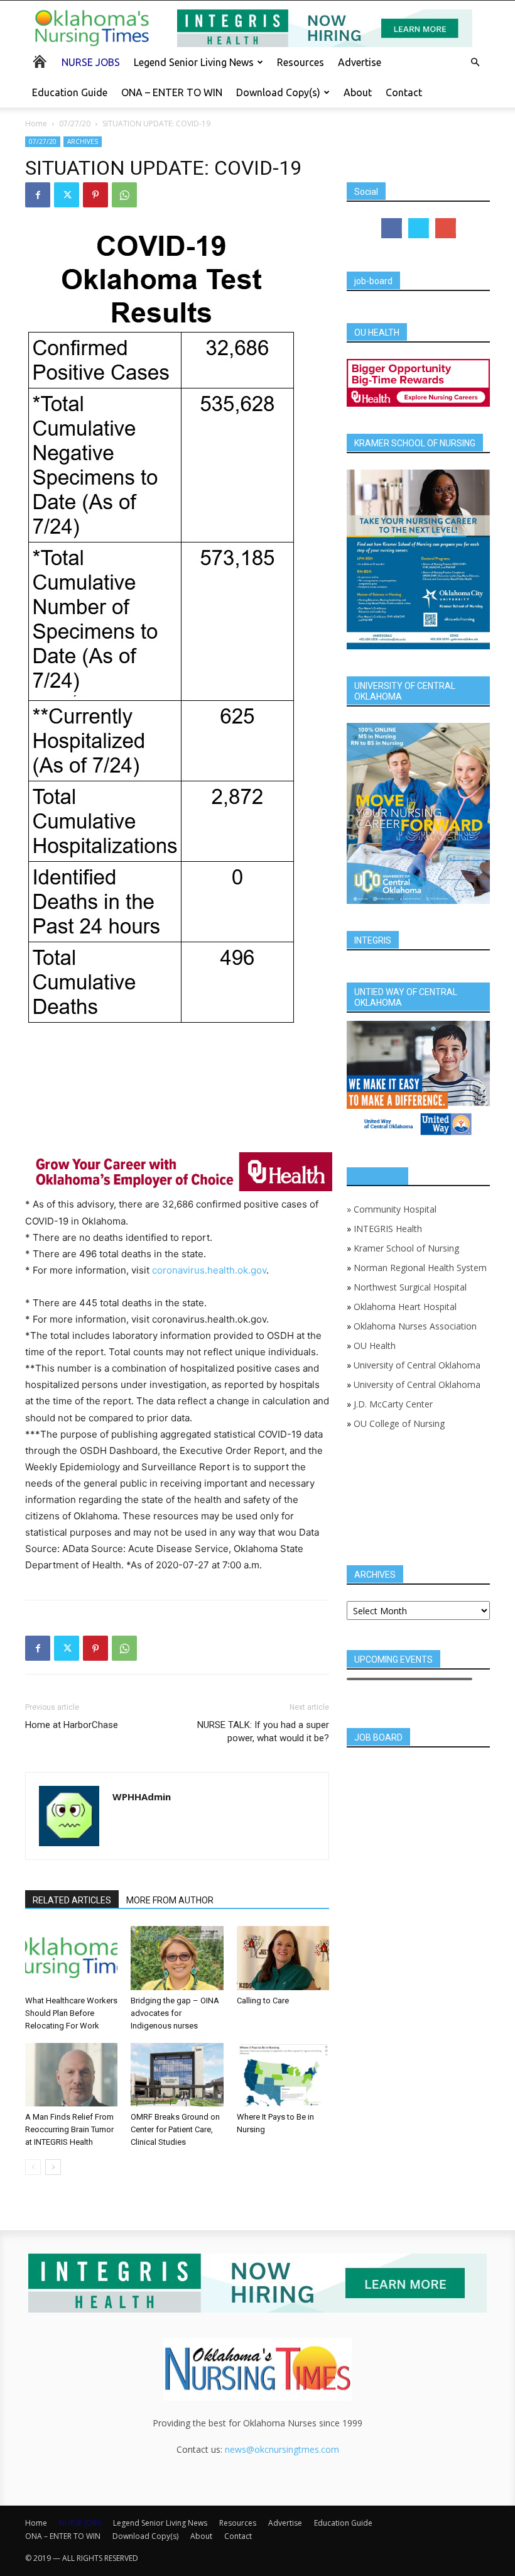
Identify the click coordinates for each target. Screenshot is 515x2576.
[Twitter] (67, 195)
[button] (475, 63)
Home (36, 124)
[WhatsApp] (124, 195)
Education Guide (70, 92)
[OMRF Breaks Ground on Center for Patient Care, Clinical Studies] (177, 2075)
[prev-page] (33, 2167)
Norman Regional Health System (420, 1268)
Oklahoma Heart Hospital (405, 1307)
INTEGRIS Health (388, 1229)
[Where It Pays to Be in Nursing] (283, 2075)
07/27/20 (75, 124)
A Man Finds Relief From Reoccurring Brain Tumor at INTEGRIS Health (69, 2129)
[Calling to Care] (283, 1958)
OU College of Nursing (399, 1423)
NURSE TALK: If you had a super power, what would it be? (263, 1731)
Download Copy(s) (278, 92)
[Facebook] (38, 195)
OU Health (375, 1346)
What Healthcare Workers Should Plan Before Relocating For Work (71, 2013)
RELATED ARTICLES (72, 1900)
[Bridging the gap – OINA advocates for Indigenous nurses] (177, 1958)
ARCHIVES (83, 141)
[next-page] (53, 2167)
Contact (404, 92)
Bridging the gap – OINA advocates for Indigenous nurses (175, 2013)
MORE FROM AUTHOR (170, 1900)
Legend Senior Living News (194, 62)
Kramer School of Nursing (406, 1248)
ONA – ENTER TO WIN (172, 92)
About (358, 92)
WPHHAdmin (142, 1797)
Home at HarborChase (72, 1725)
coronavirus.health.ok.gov (209, 1270)
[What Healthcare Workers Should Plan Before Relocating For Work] (71, 1958)
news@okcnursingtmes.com (282, 2449)
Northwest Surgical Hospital (410, 1287)
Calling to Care (263, 2001)
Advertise (360, 62)
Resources (301, 62)
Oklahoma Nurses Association (415, 1326)
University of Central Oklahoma (417, 1365)
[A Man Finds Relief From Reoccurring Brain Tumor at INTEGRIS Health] (71, 2075)
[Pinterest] (95, 195)
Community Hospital (395, 1209)
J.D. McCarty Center (393, 1404)
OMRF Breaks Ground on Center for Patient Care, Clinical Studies (175, 2129)
